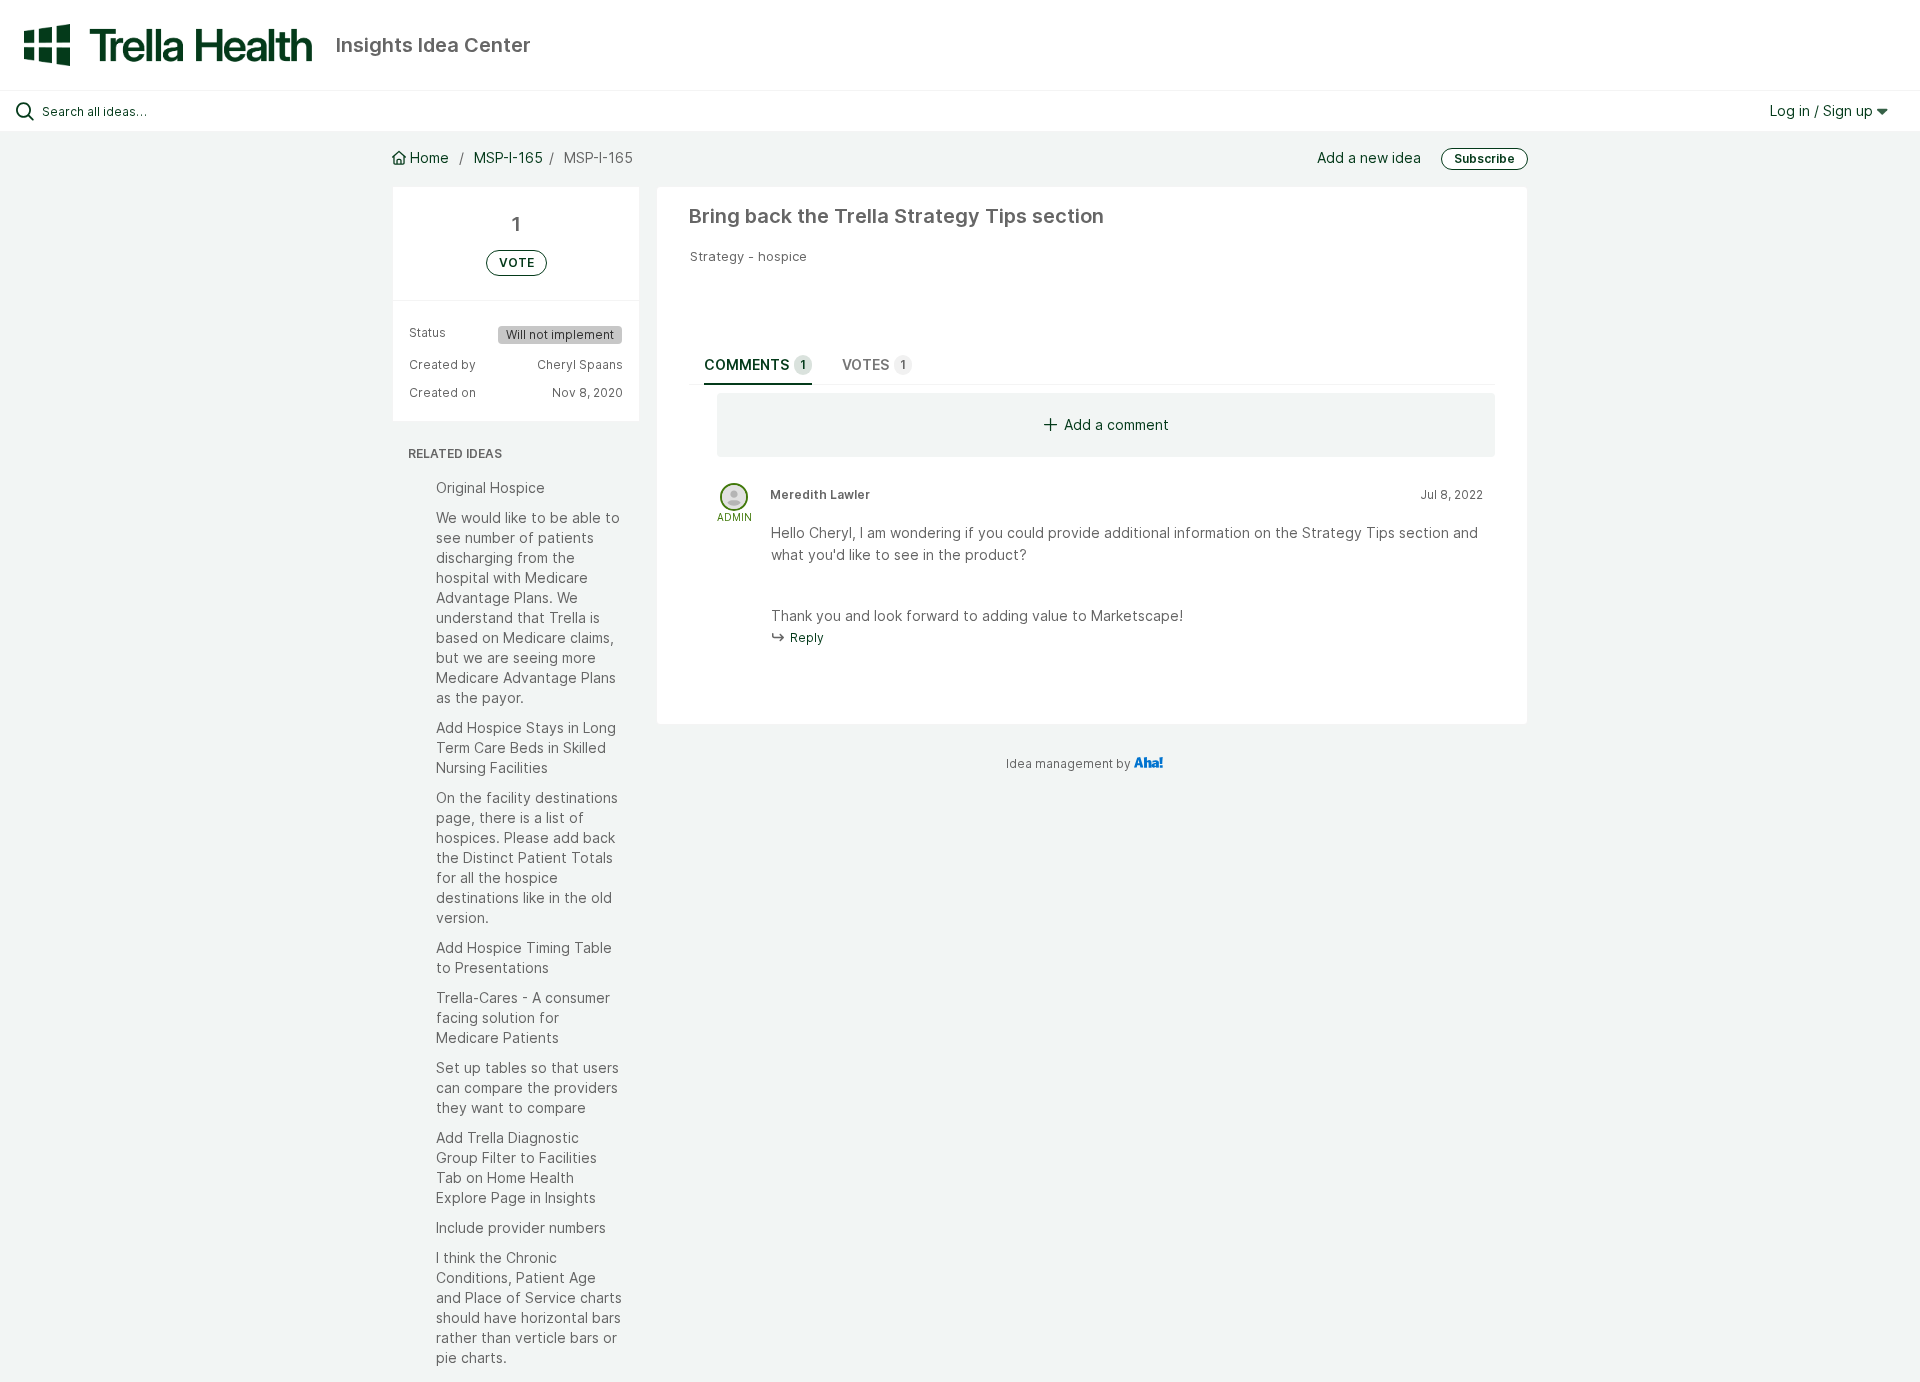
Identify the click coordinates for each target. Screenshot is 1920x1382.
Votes (874, 364)
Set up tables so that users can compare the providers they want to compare (527, 1087)
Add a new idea (1369, 157)
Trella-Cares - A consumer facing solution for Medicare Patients (523, 1017)
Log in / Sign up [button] (1823, 110)
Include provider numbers (521, 1227)
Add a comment (1116, 424)
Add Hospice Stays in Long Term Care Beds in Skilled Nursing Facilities (526, 747)
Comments (755, 364)
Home (429, 157)
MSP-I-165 (508, 157)
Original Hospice (490, 487)
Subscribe (1484, 158)
